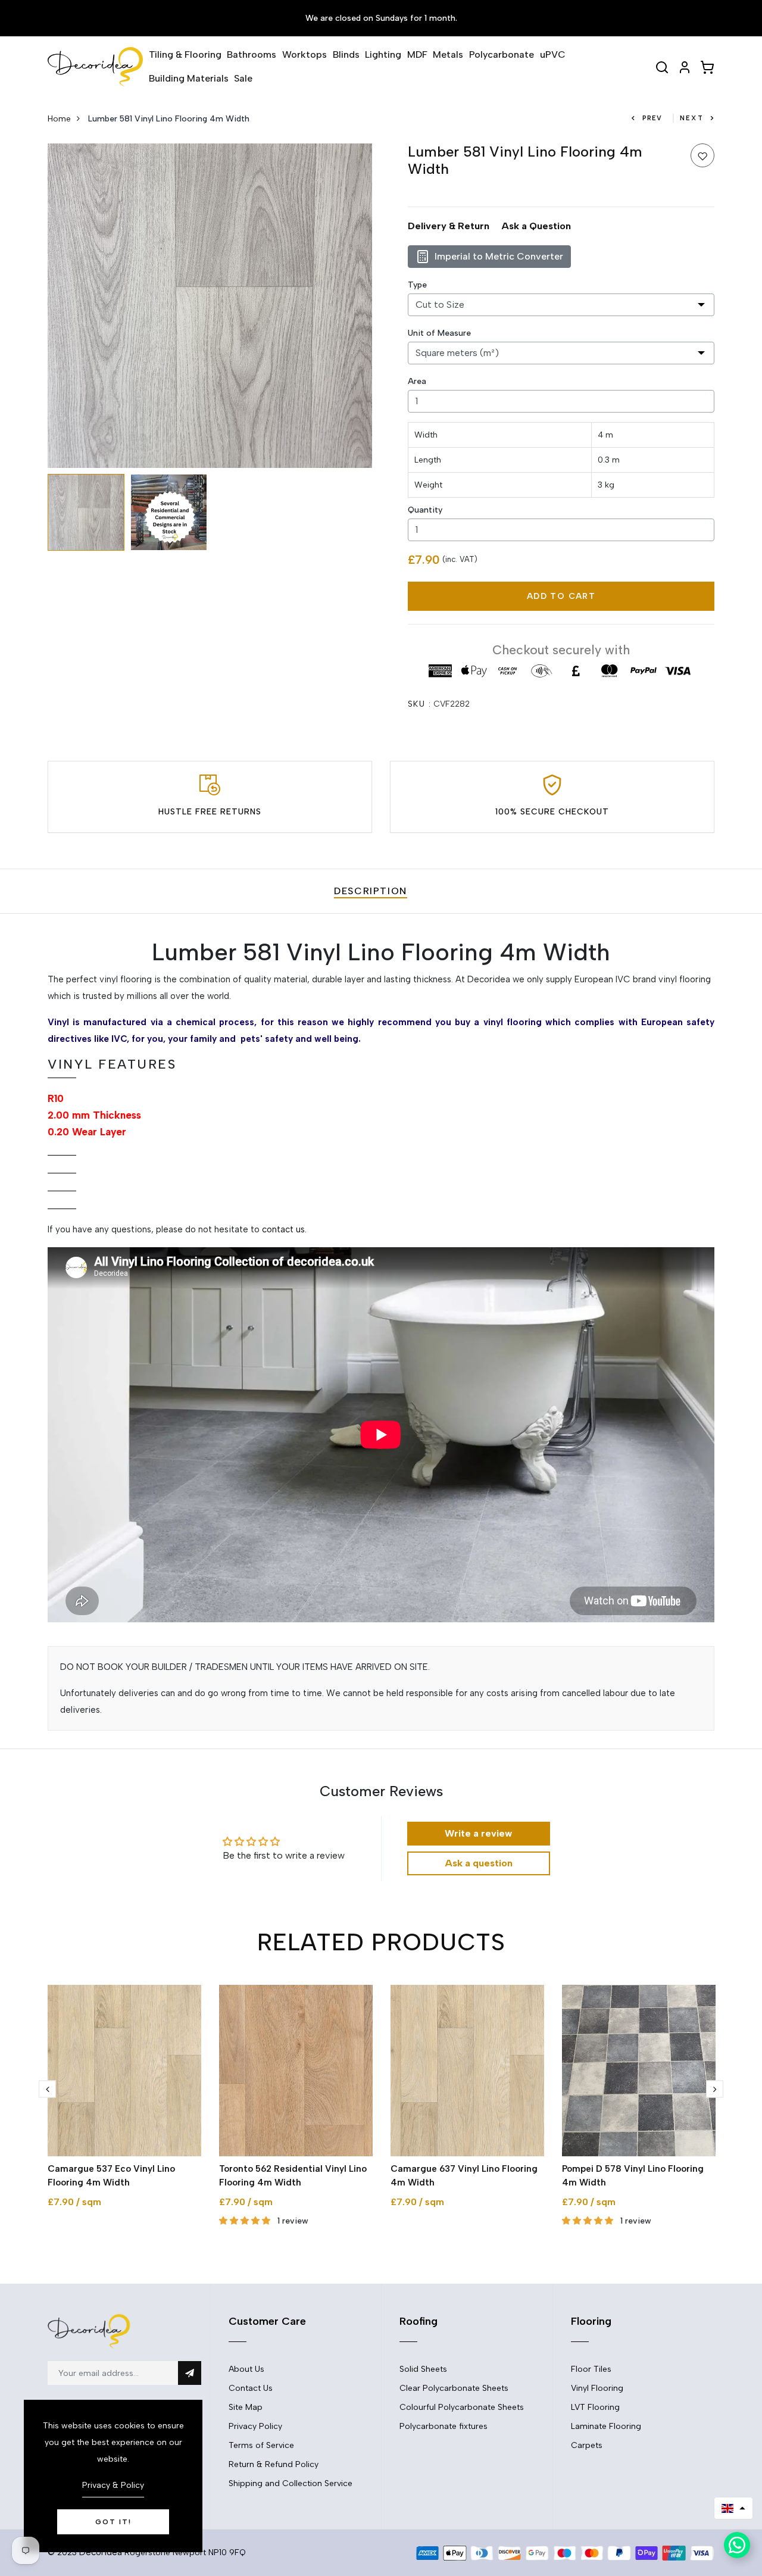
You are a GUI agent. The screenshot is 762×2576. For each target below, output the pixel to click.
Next (692, 118)
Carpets (587, 2445)
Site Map (246, 2407)
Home (59, 119)
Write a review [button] (478, 1833)
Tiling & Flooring (185, 54)
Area (417, 381)
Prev (652, 118)
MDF (417, 54)
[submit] (190, 2373)
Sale (243, 78)
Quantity (425, 510)
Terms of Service (261, 2445)
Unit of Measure (439, 333)
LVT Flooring (595, 2407)
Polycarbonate (502, 54)
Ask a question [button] (479, 1863)
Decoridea (101, 2552)
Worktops (305, 54)
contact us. (284, 1229)
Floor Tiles (591, 2369)
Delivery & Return (449, 226)
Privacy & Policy (113, 2485)
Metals (448, 54)
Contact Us (251, 2388)
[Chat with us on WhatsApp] (737, 2545)
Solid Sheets (423, 2369)
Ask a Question (536, 226)
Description (371, 891)
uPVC (553, 54)
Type (417, 285)
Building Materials (189, 78)
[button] (733, 2508)
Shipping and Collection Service (291, 2483)
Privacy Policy (255, 2426)
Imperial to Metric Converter (499, 256)
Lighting (383, 54)
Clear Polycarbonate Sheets (454, 2388)
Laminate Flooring (606, 2426)
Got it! (113, 2522)
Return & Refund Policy (274, 2464)
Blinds (346, 54)
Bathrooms (252, 54)
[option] (210, 306)
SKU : (419, 704)
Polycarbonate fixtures (444, 2426)
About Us (246, 2369)
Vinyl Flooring (597, 2388)
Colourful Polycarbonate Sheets (462, 2407)
